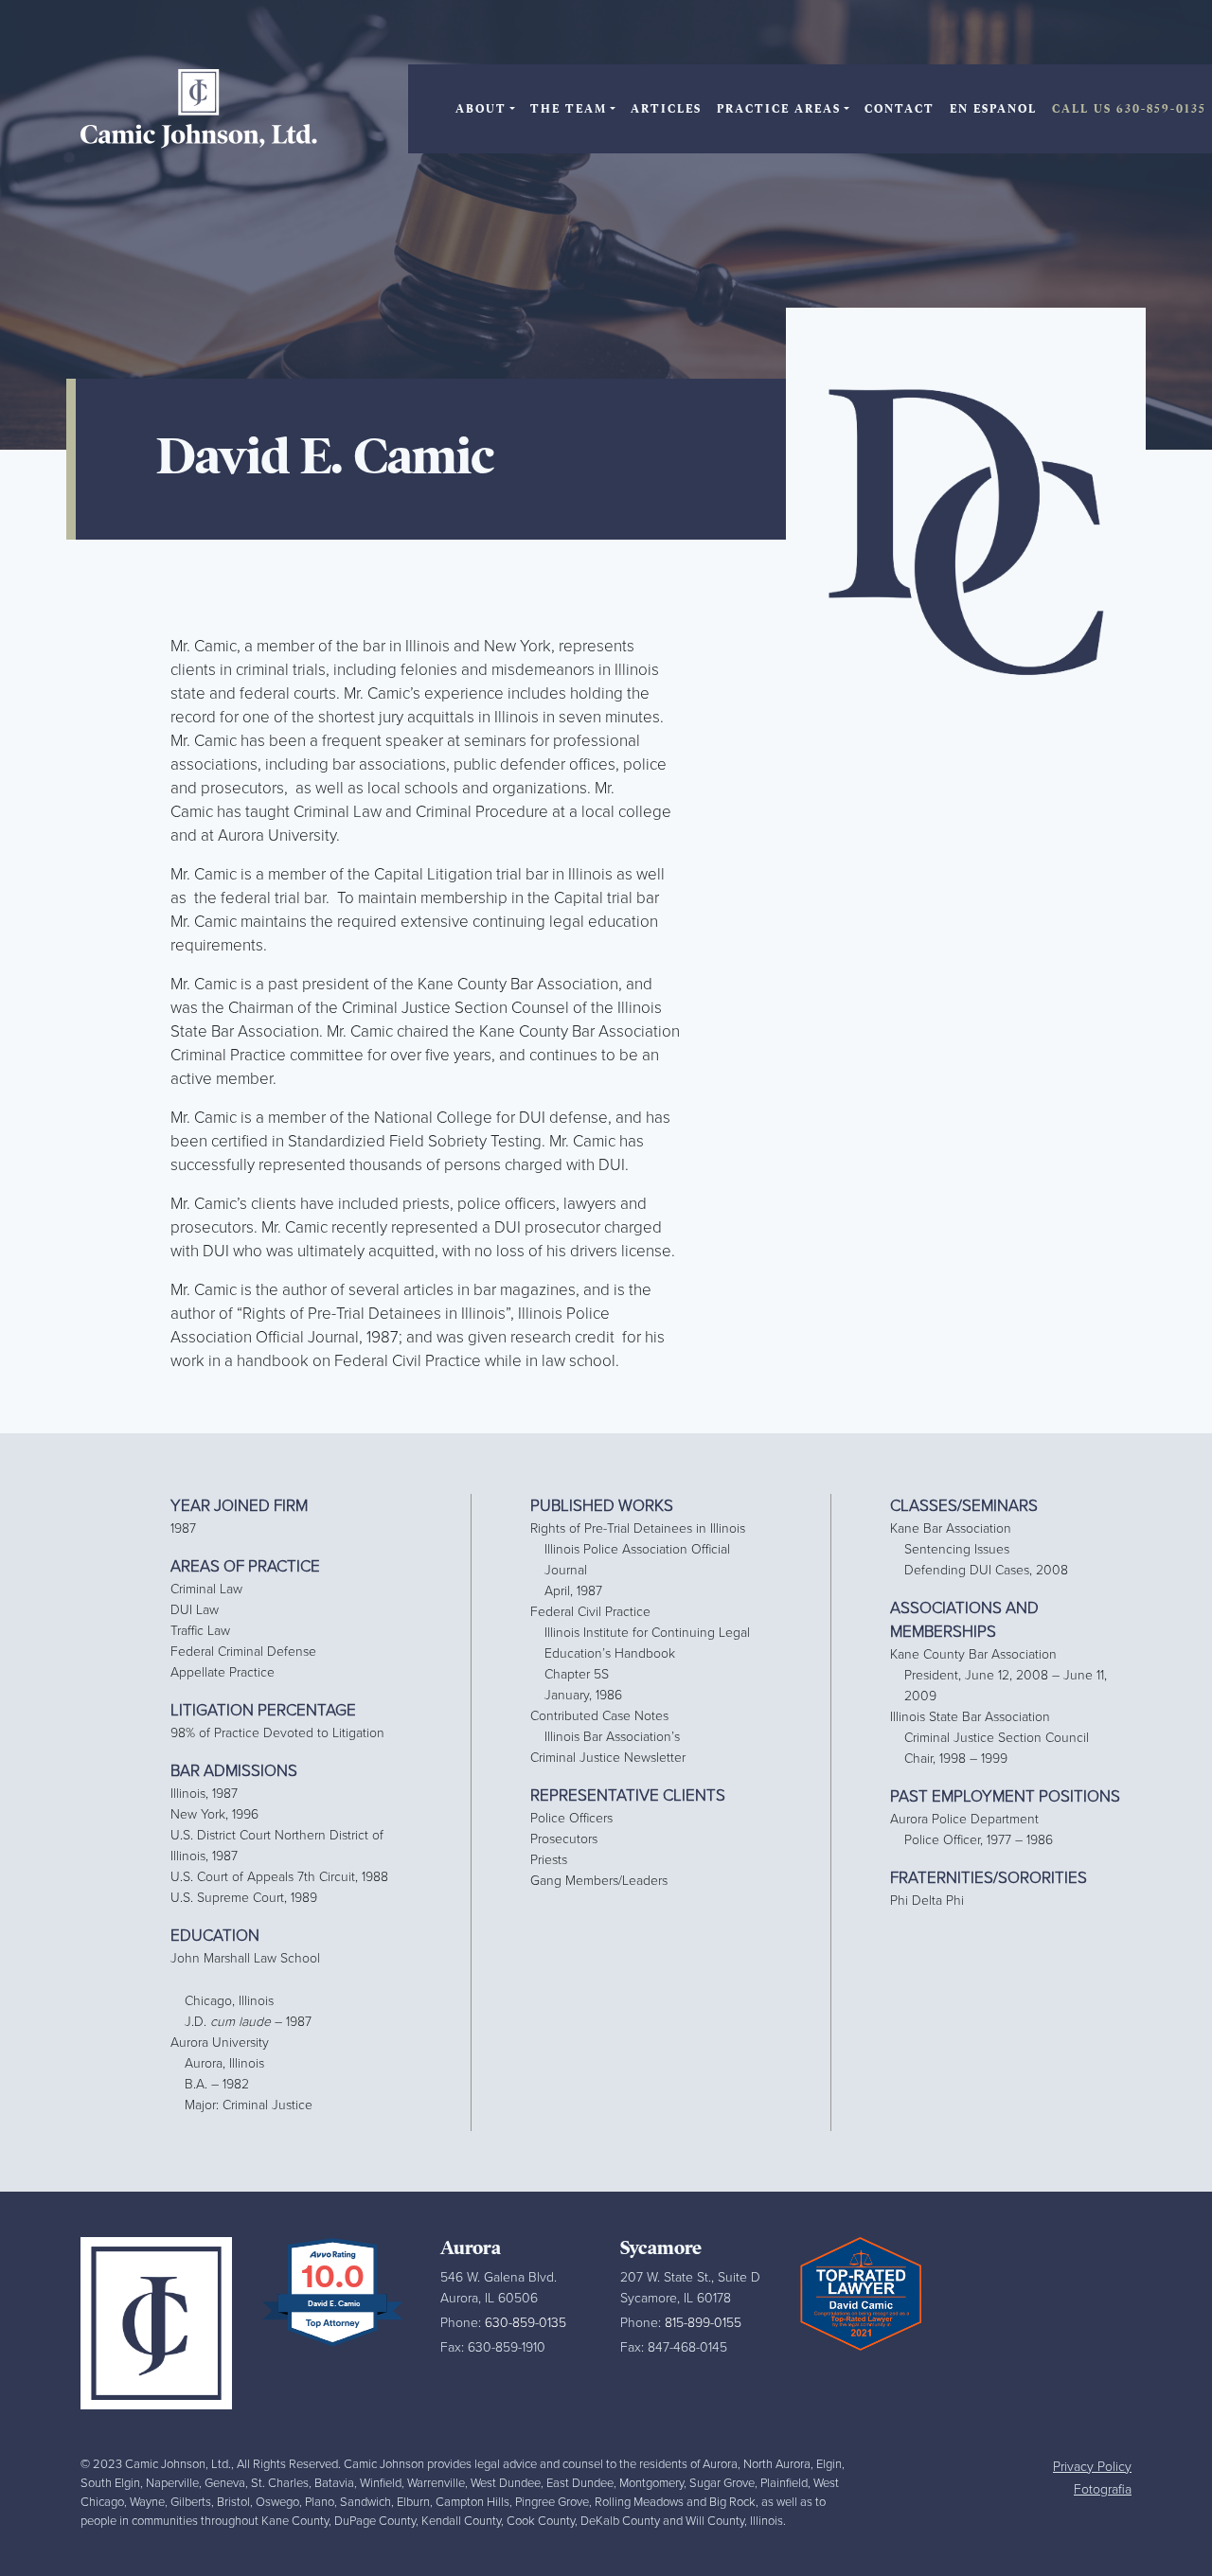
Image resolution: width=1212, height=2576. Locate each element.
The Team (569, 109)
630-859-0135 (526, 2323)
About (481, 109)
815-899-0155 (703, 2323)
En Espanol (993, 109)
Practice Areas (779, 109)
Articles (666, 109)
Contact (900, 109)
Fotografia (1103, 2489)
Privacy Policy (1092, 2467)
